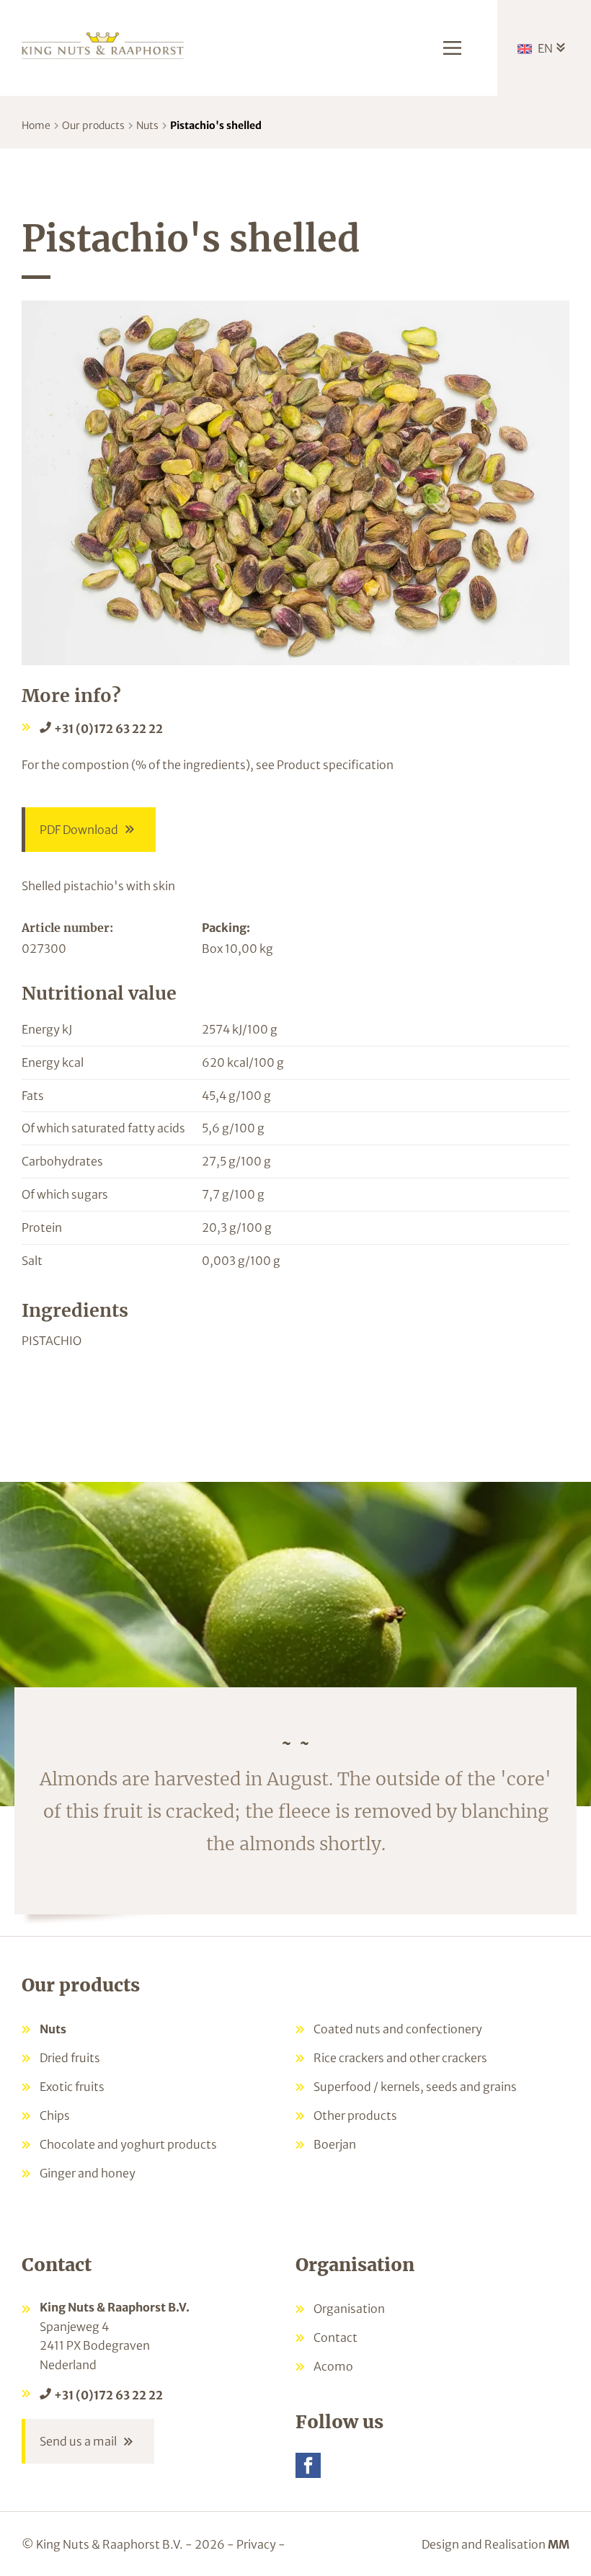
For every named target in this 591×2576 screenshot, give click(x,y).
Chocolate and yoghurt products (128, 2144)
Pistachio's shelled (216, 125)
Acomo (333, 2366)
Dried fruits (70, 2058)
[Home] (103, 44)
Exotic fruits (72, 2087)
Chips (55, 2115)
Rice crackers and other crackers (400, 2058)
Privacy (256, 2544)
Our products (93, 125)
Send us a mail (78, 2441)
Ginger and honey (88, 2173)
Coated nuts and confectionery (398, 2029)
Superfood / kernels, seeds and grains (415, 2087)
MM (559, 2544)
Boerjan (335, 2144)
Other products (355, 2115)
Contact (336, 2337)
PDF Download (79, 830)
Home (36, 125)
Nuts (147, 125)
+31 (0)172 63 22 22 (108, 729)
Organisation (349, 2309)
